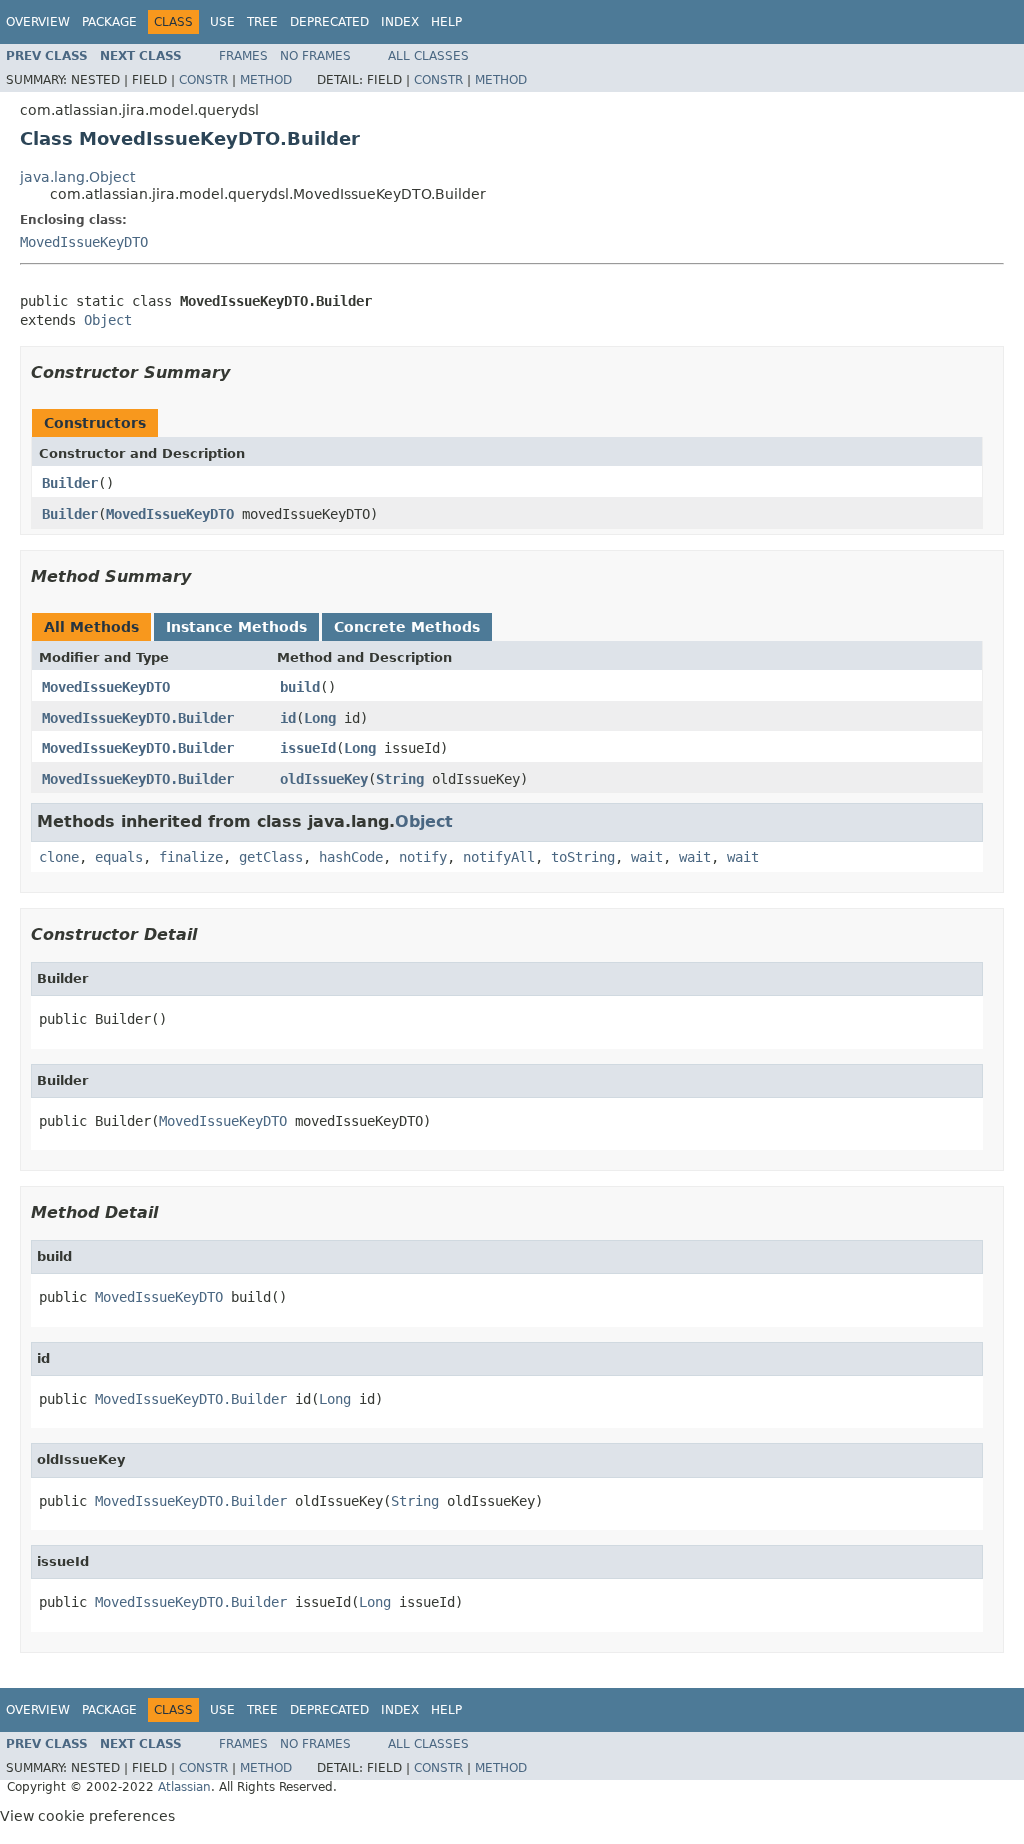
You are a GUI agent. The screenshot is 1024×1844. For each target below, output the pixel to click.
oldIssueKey (324, 779)
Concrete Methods (407, 627)
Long (320, 718)
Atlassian (184, 1787)
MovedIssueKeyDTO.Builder (138, 718)
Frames (243, 56)
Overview (38, 22)
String (400, 779)
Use (222, 22)
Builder (70, 483)
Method (266, 80)
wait (647, 857)
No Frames (315, 56)
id (288, 718)
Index (400, 22)
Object (108, 320)
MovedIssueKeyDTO (84, 242)
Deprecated (329, 22)
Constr (203, 80)
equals (119, 857)
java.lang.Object (77, 177)
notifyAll (499, 857)
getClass (271, 857)
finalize (191, 857)
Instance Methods (236, 627)
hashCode (351, 857)
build (300, 687)
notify (423, 857)
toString (583, 857)
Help (446, 22)
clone (59, 857)
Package (109, 22)
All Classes (428, 56)
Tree (262, 22)
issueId (308, 748)
